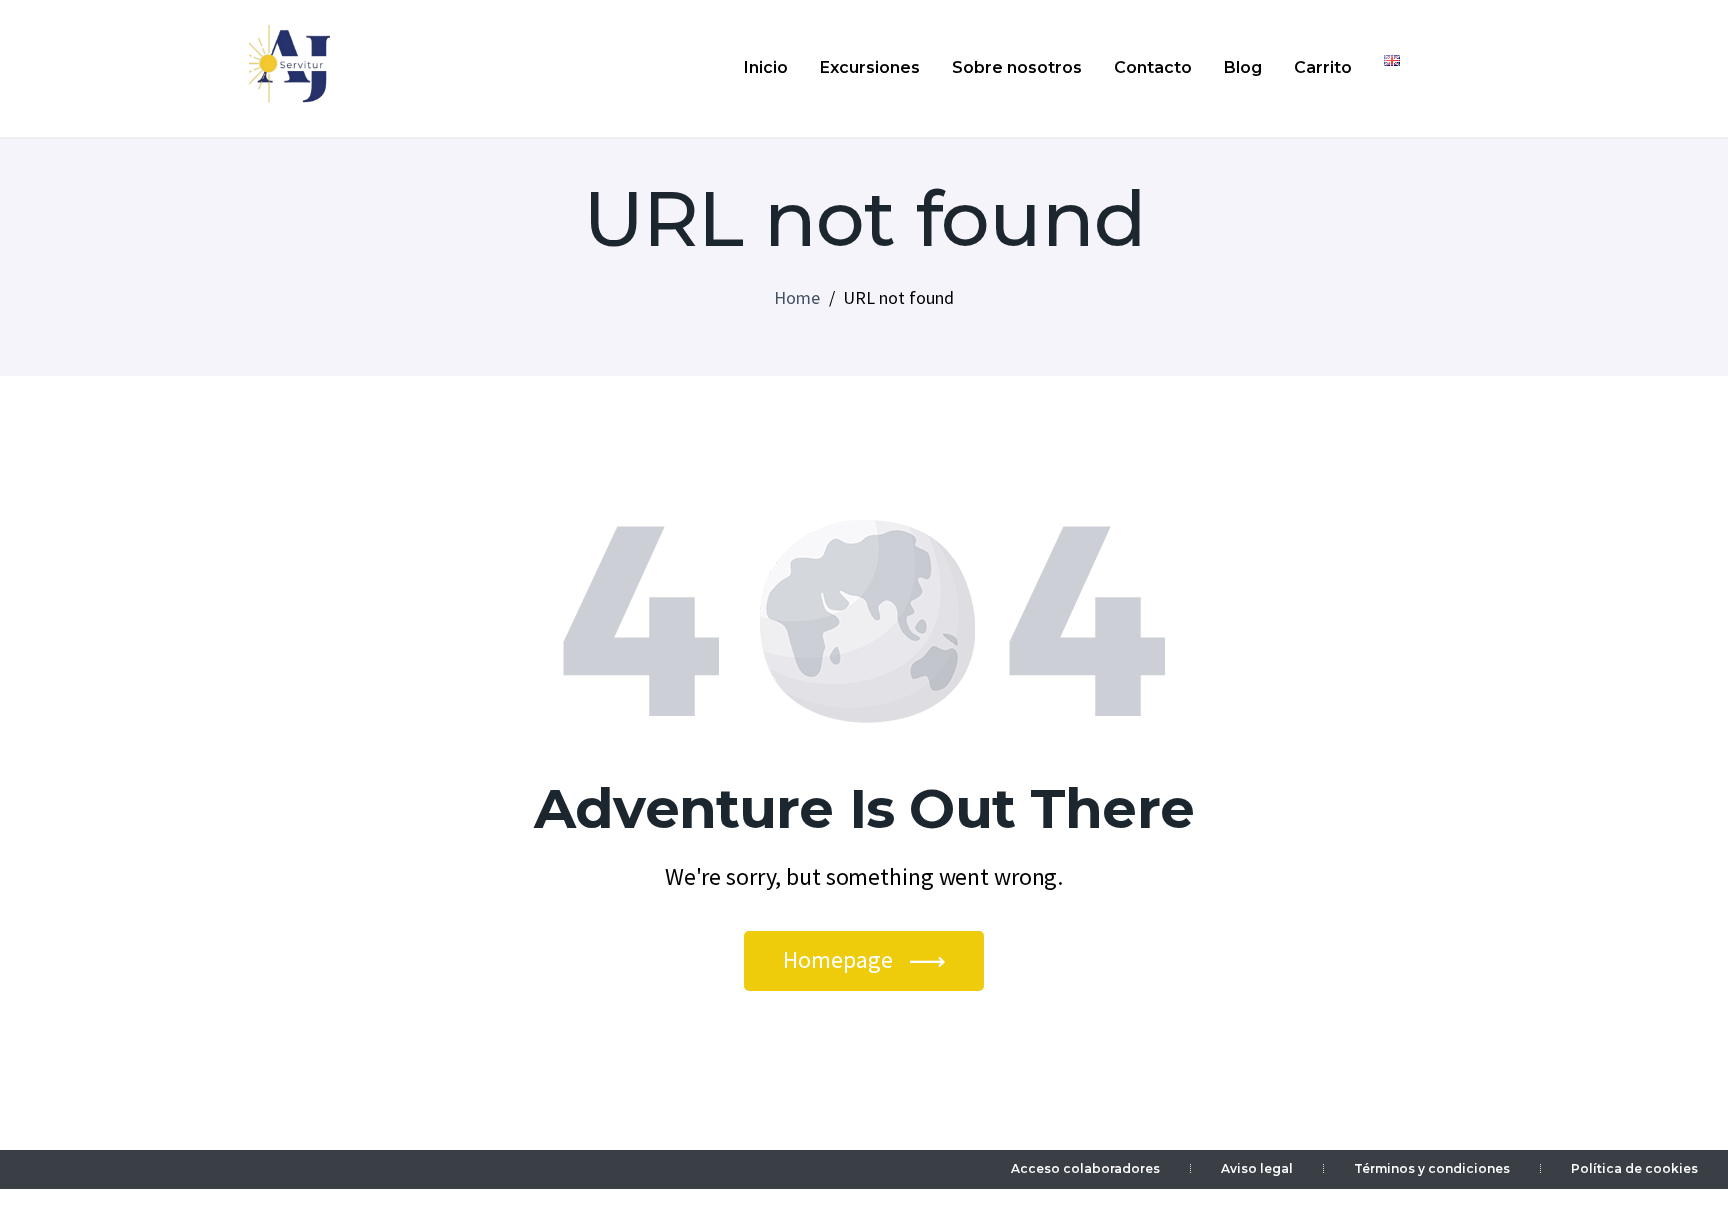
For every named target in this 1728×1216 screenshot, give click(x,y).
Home (797, 297)
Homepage (838, 959)
